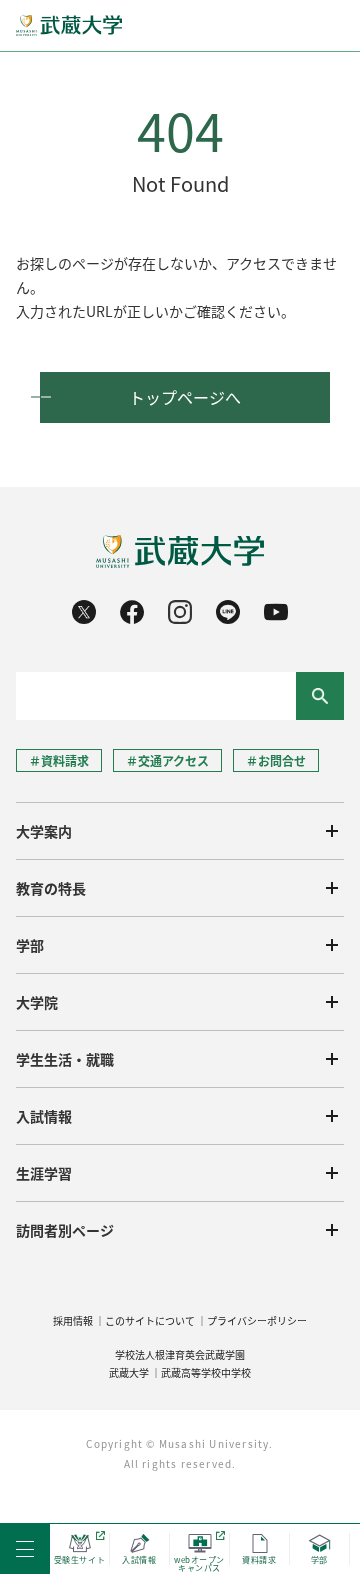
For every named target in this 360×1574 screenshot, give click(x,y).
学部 (30, 945)
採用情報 (73, 1320)
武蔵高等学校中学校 (206, 1372)
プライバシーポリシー (257, 1320)
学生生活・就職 (65, 1059)
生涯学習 (44, 1173)
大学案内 (44, 831)
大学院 (37, 1002)
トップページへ (185, 397)
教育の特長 (51, 888)
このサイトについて (150, 1320)
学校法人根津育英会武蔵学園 (180, 1354)
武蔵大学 (129, 1372)
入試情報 (44, 1116)
